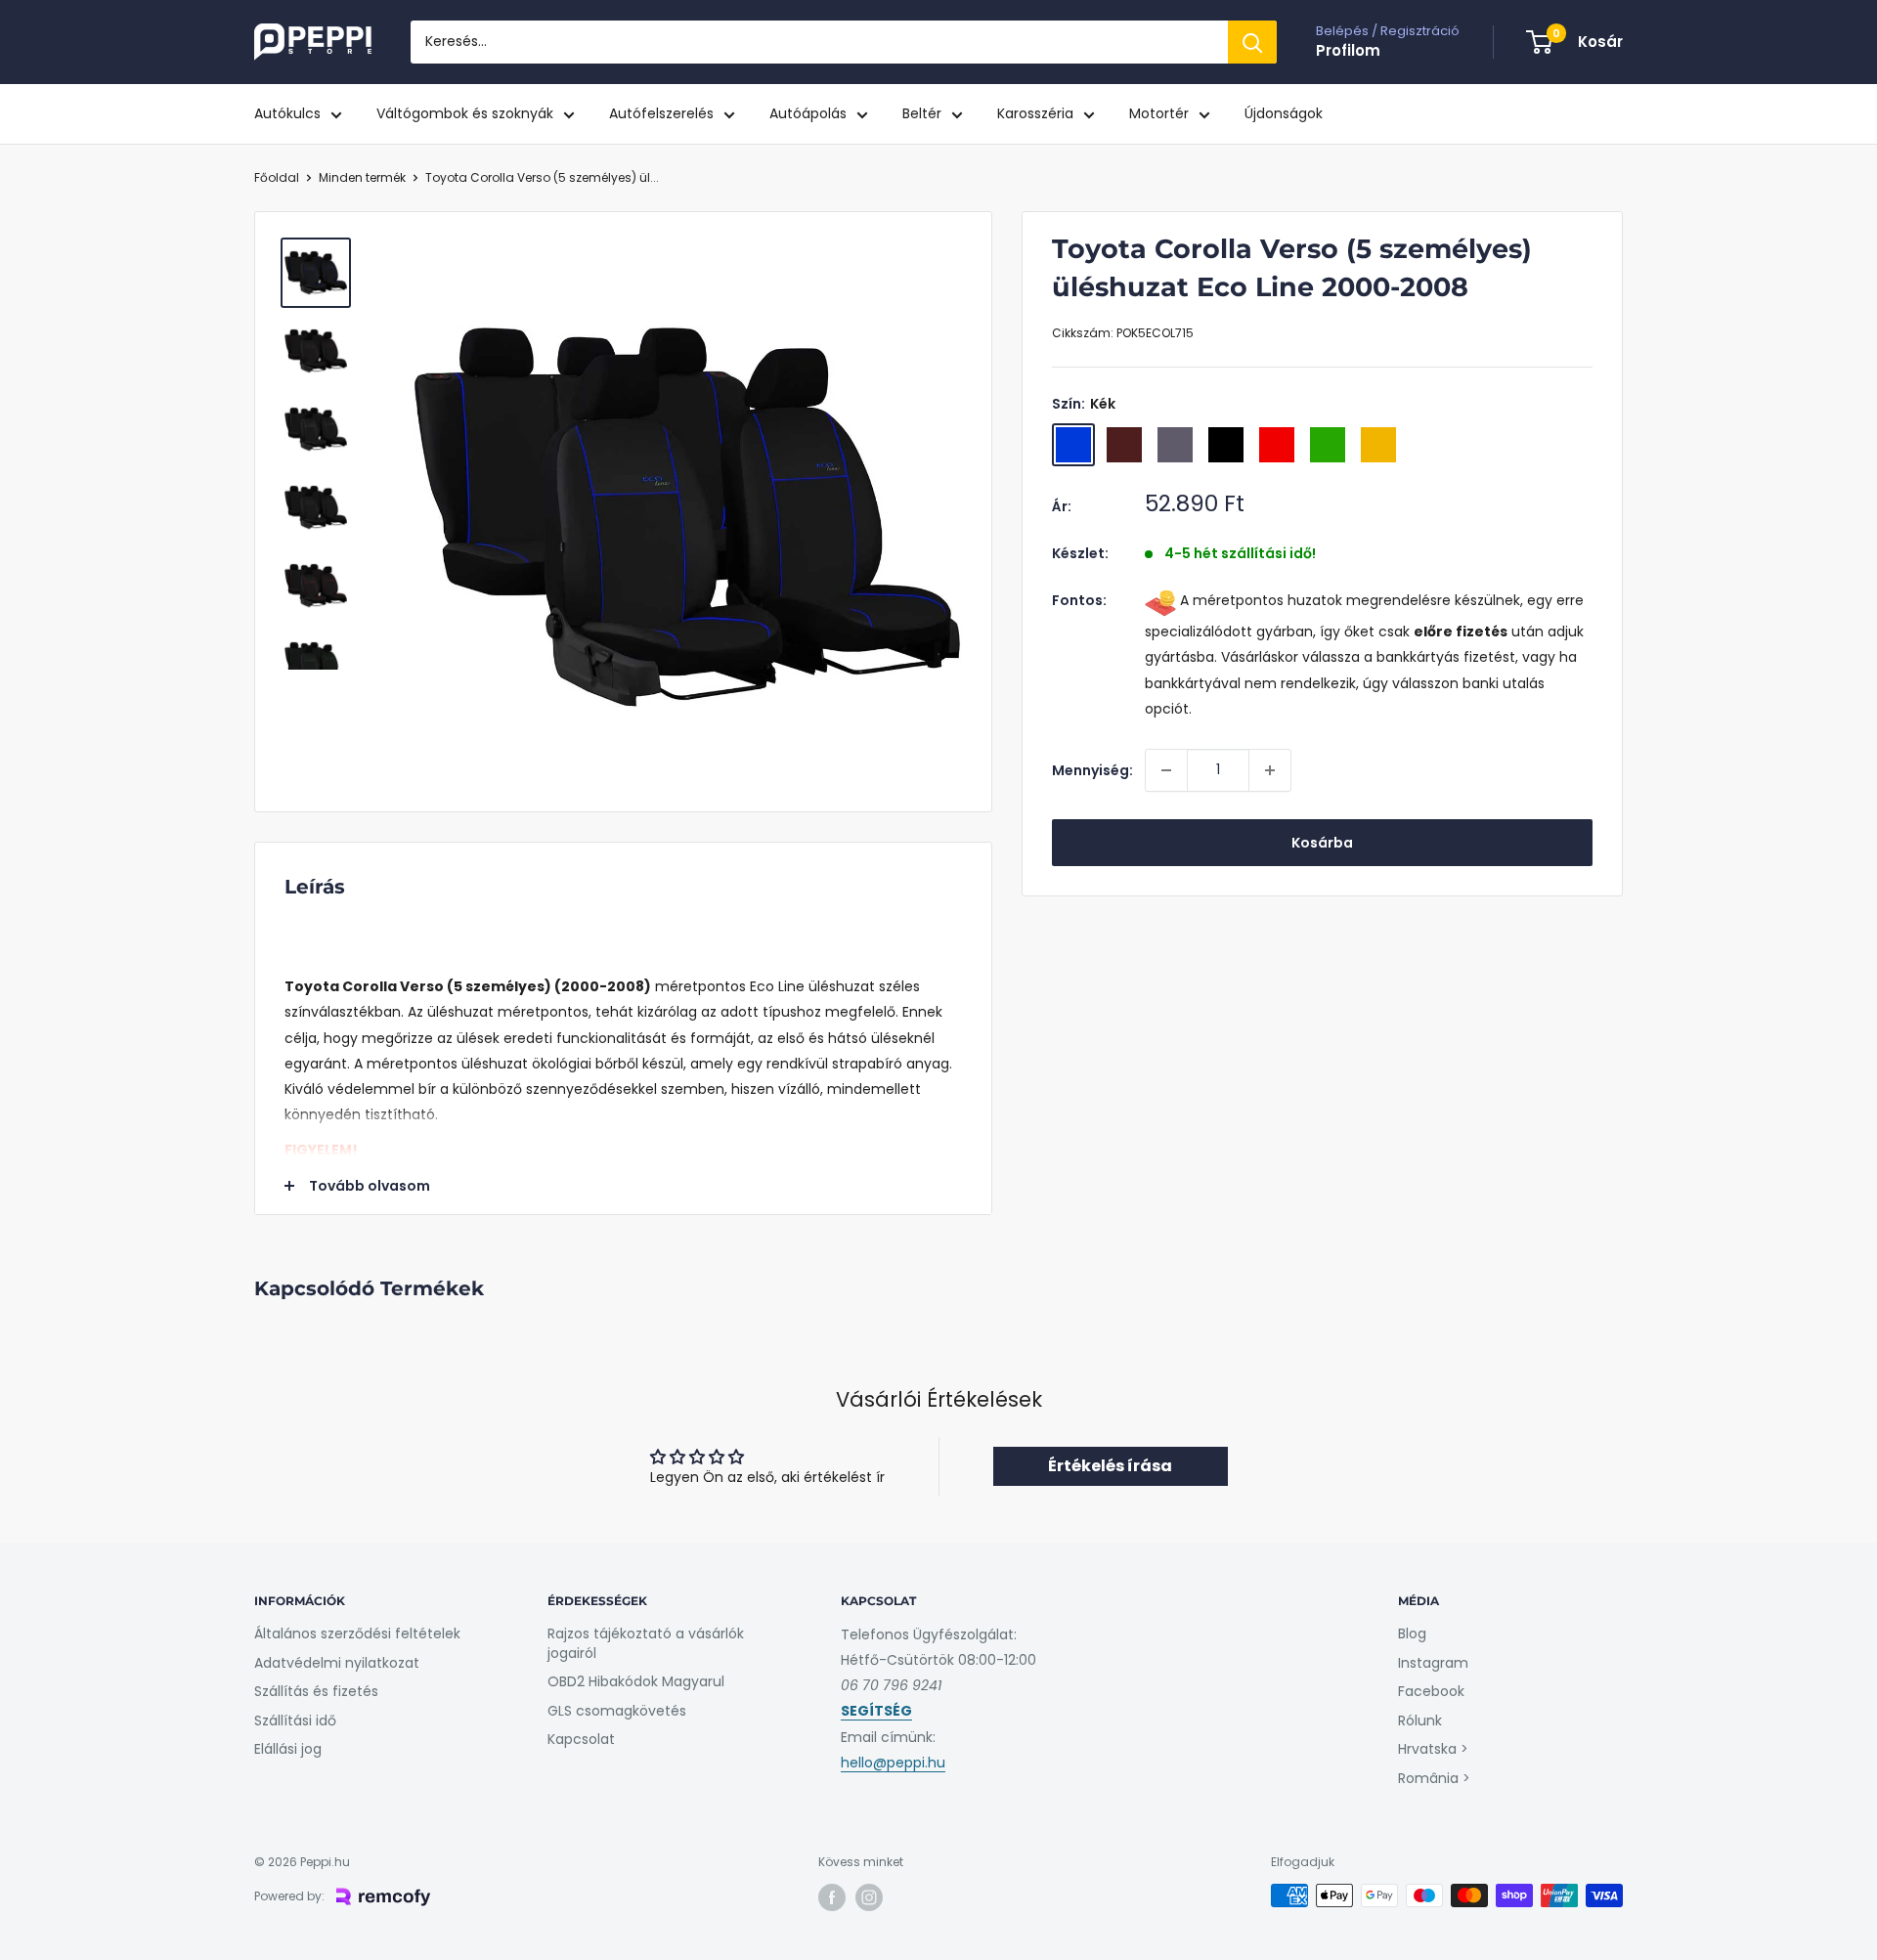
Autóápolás (808, 113)
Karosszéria (1035, 113)
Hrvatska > (1433, 1749)
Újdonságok (1284, 113)
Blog (1412, 1633)
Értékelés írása (1110, 1466)
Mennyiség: (1092, 770)
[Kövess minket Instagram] (869, 1897)
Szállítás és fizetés (316, 1691)
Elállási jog (288, 1749)
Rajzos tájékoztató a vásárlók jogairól (646, 1643)
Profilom (1348, 50)
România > (1434, 1778)
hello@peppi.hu (893, 1763)
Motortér (1159, 113)
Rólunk (1420, 1720)
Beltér (922, 113)
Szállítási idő (295, 1720)
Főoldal (277, 177)
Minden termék (362, 177)
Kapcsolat (581, 1739)
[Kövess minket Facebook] (832, 1897)
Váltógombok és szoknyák (465, 113)
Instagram (1433, 1663)
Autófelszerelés (661, 113)
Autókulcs (287, 113)
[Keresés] (1252, 42)
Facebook (1431, 1691)
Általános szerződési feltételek (357, 1633)
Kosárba (1322, 843)
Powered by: (289, 1896)
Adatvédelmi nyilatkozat (337, 1663)
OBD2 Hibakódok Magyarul (636, 1681)
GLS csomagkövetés (617, 1711)
